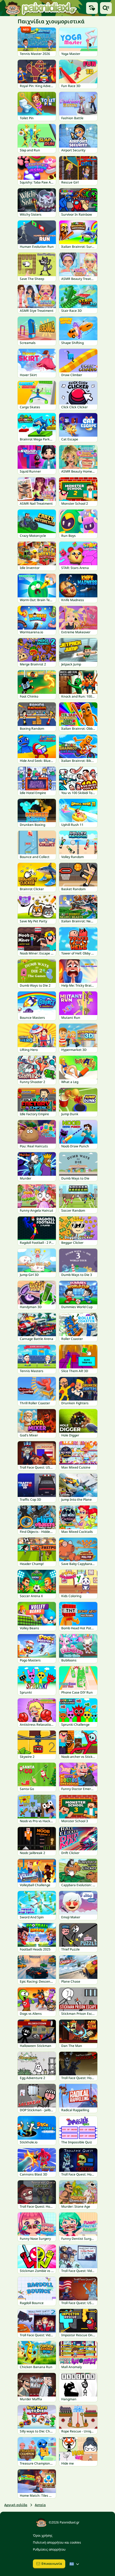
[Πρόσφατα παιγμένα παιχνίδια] (92, 8)
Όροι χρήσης (43, 2535)
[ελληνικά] (75, 2564)
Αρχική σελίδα (16, 2505)
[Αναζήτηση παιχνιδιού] (106, 8)
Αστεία (40, 2505)
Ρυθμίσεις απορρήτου (49, 2549)
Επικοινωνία (52, 2564)
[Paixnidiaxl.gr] (41, 8)
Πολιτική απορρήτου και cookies (57, 2542)
